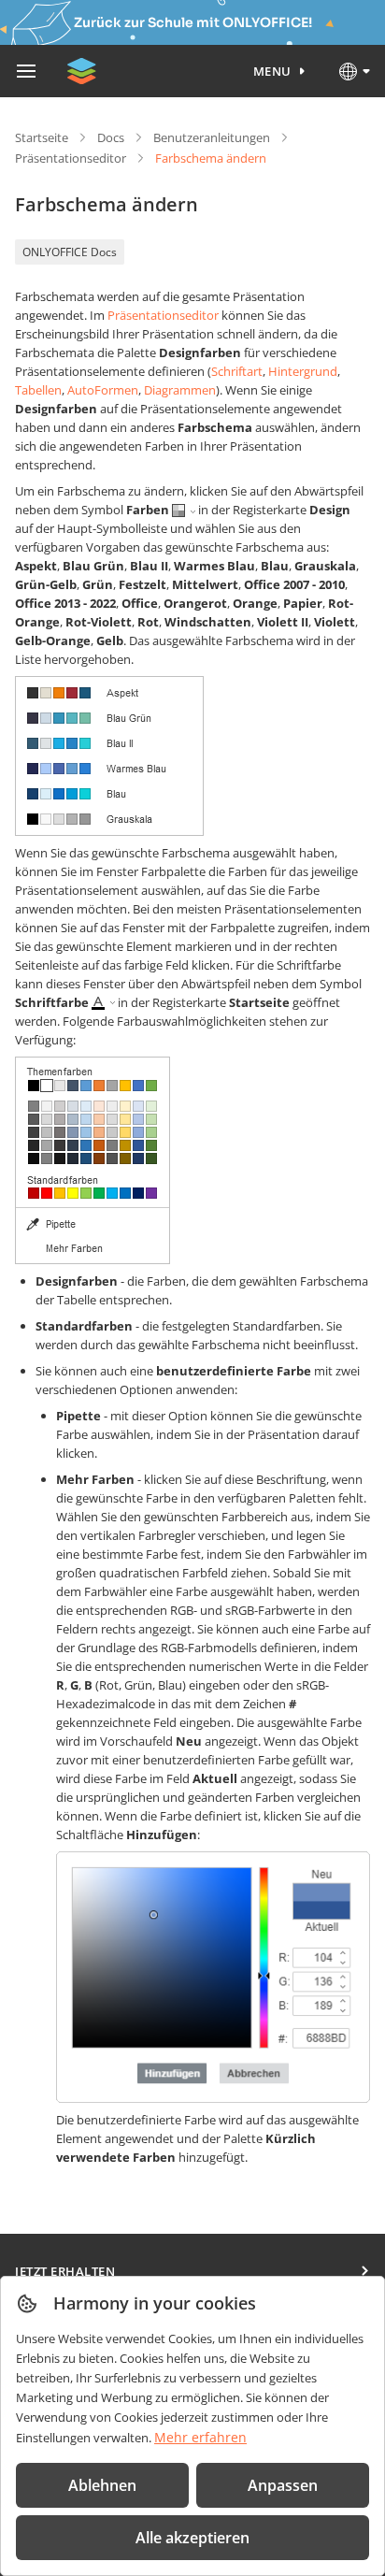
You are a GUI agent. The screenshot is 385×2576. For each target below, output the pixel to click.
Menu (272, 71)
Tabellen (38, 390)
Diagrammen (180, 390)
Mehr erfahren (200, 2437)
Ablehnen (102, 2485)
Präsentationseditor (71, 158)
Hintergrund (303, 371)
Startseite (42, 137)
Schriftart (237, 371)
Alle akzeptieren (192, 2538)
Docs (111, 137)
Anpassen (283, 2485)
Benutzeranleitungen (212, 137)
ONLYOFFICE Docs (70, 252)
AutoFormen (103, 390)
